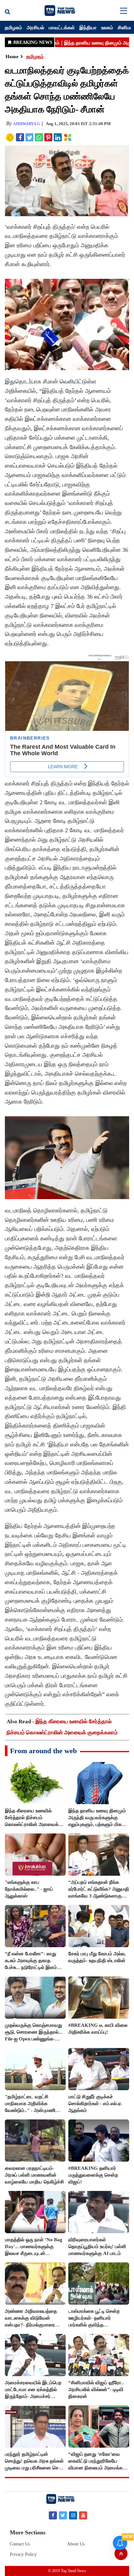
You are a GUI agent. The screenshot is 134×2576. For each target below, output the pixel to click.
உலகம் (107, 27)
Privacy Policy (23, 2554)
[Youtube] (83, 2515)
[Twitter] (63, 2515)
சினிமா (125, 27)
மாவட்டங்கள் (62, 27)
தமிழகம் (13, 27)
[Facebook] (53, 2515)
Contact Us (20, 2544)
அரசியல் (35, 27)
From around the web (43, 1751)
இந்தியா (88, 27)
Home (12, 57)
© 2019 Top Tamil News (67, 2571)
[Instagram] (73, 2515)
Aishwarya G (27, 124)
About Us (76, 2544)
